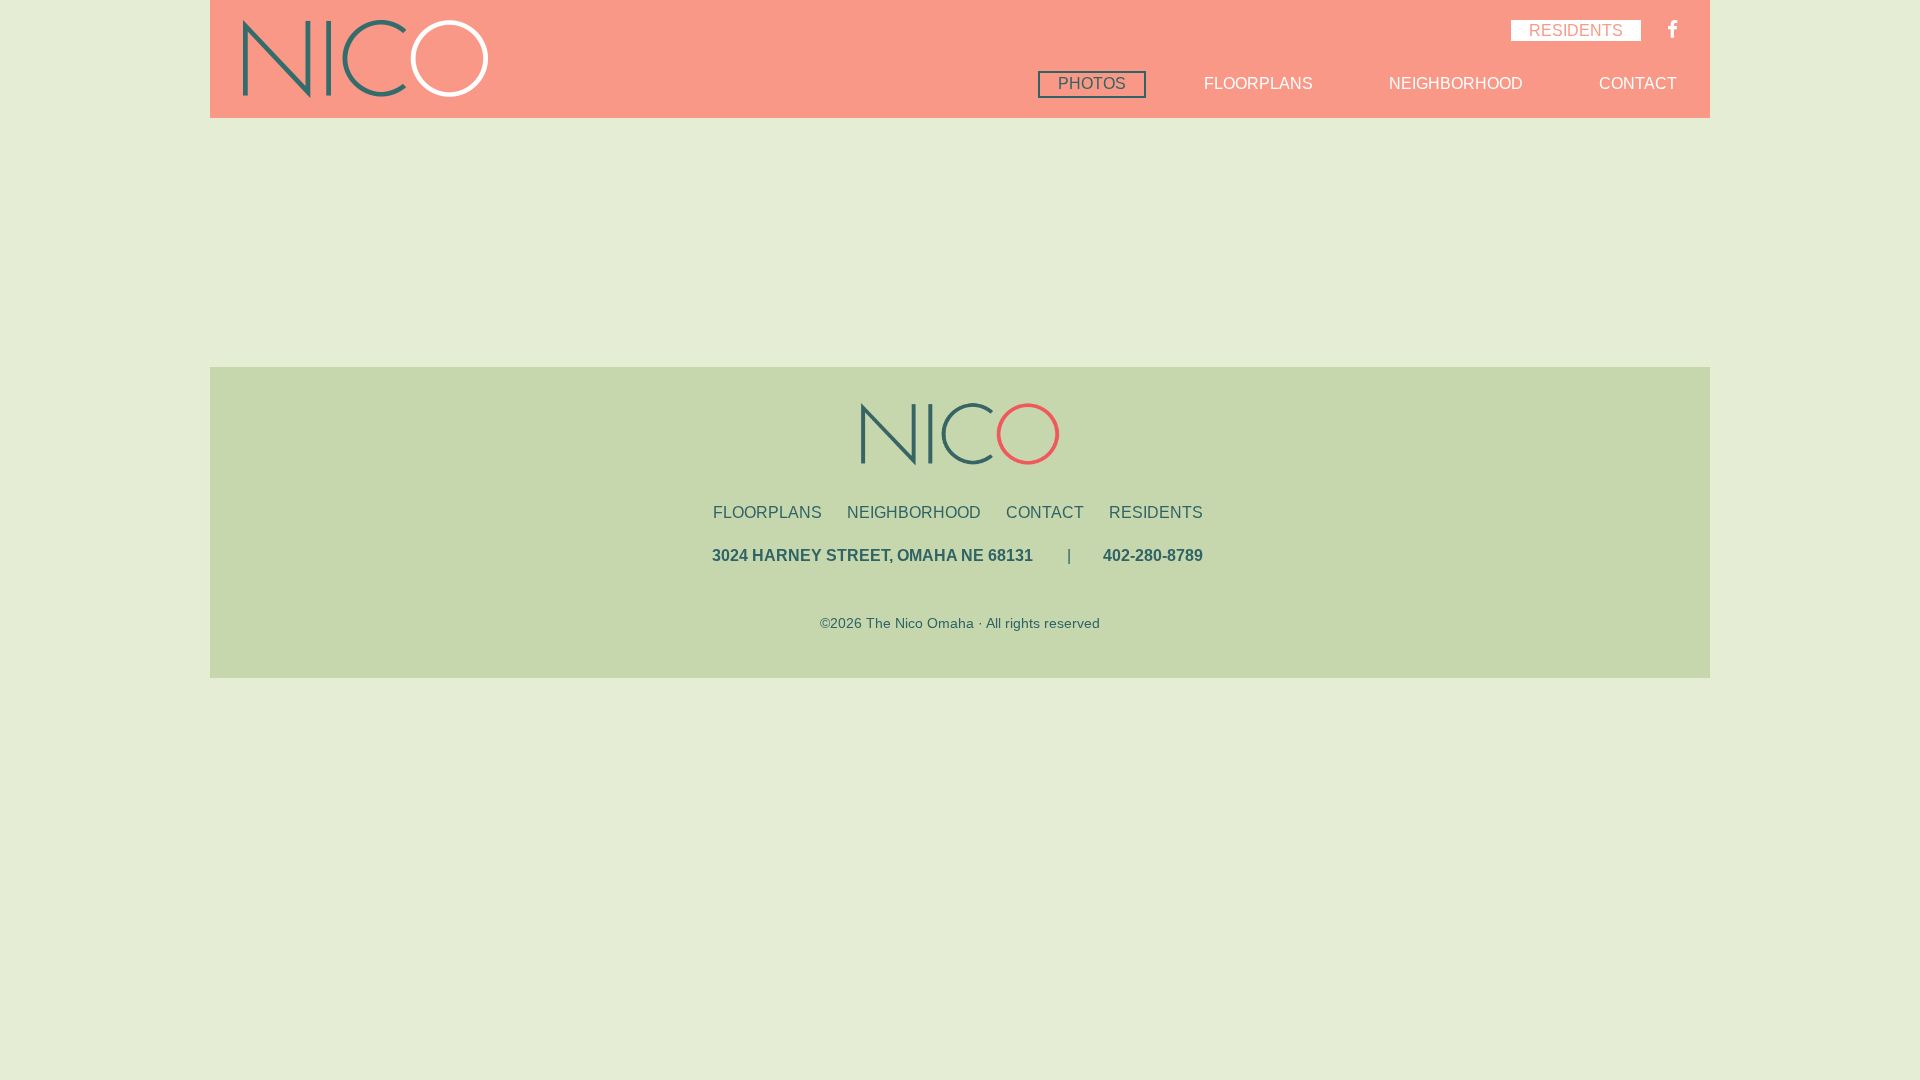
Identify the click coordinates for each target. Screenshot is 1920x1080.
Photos (1092, 83)
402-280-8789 (1153, 555)
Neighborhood (1456, 83)
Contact (1638, 83)
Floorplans (1258, 83)
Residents (1576, 30)
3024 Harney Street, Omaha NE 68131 (872, 555)
